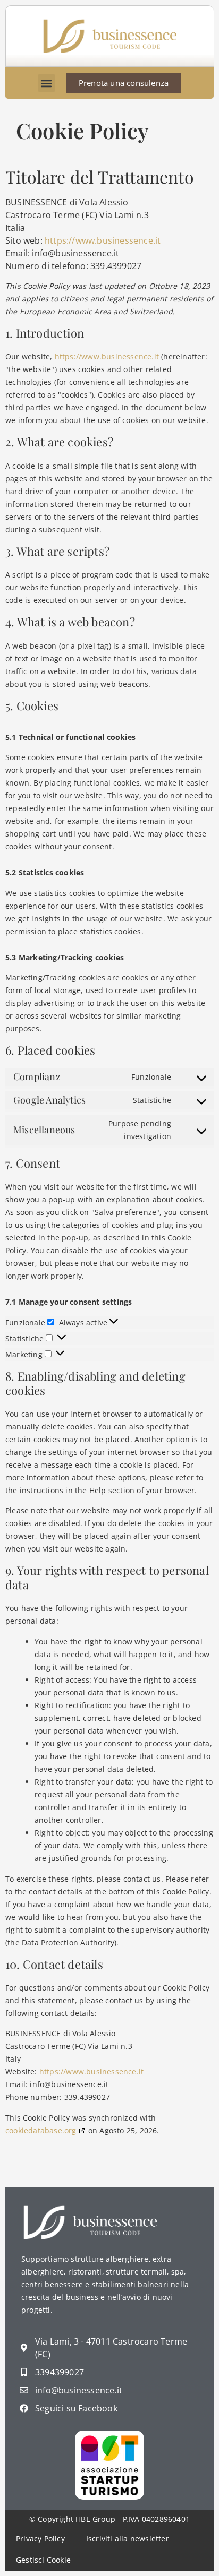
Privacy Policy (40, 2539)
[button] (47, 83)
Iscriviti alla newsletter (128, 2539)
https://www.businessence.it (103, 240)
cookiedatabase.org (41, 2130)
